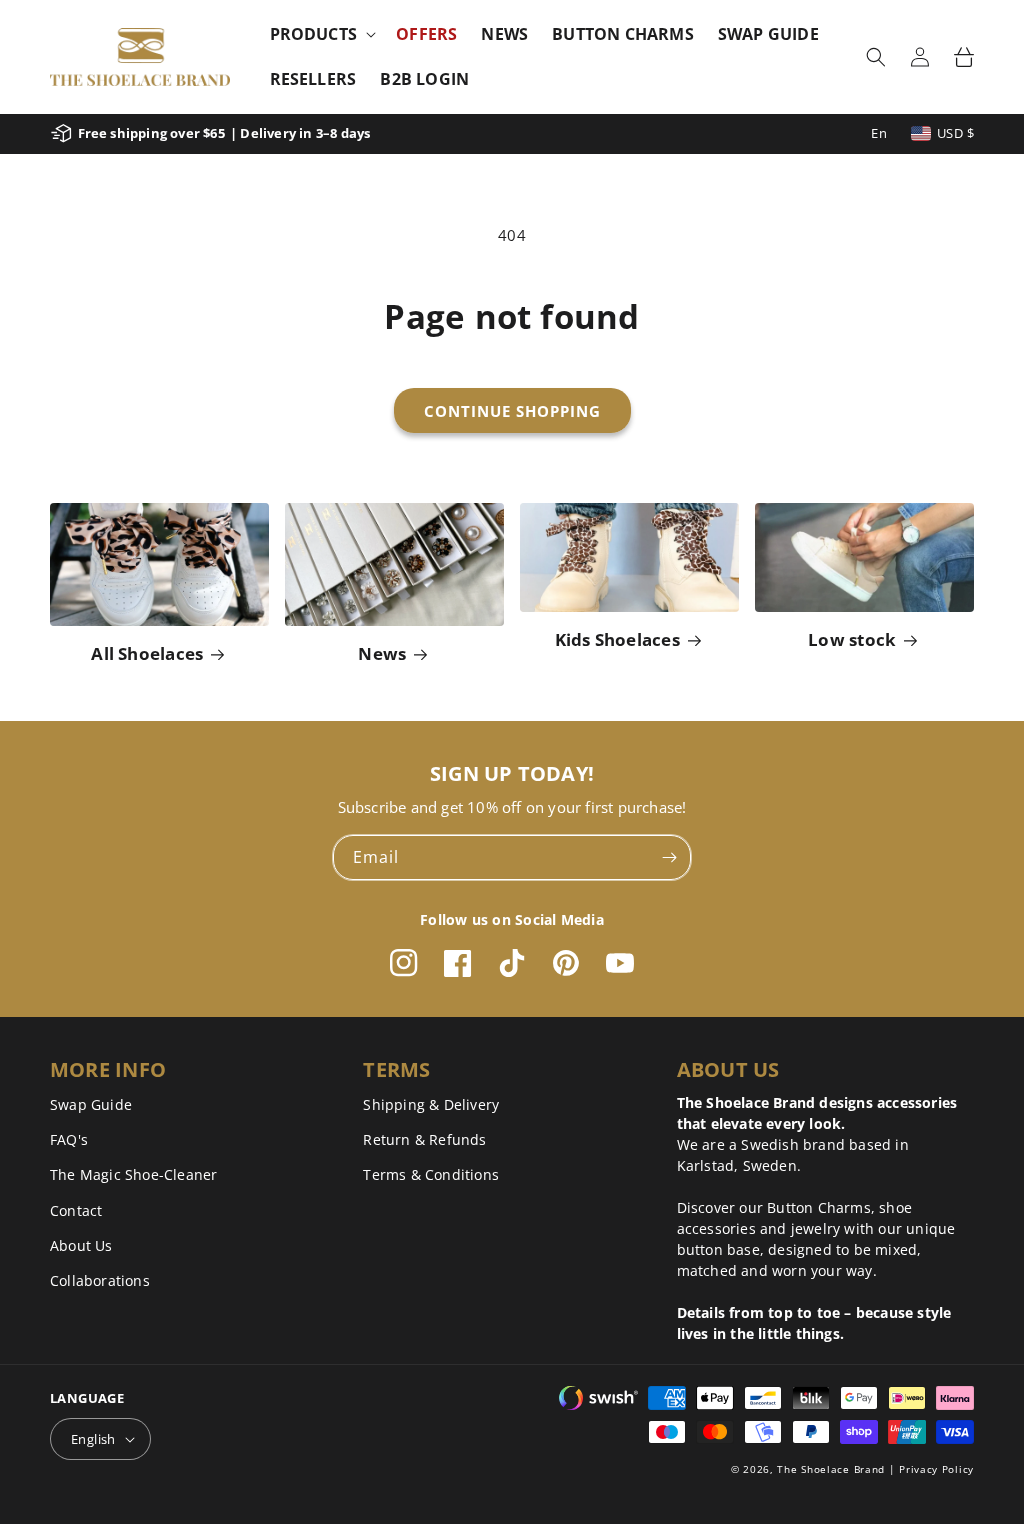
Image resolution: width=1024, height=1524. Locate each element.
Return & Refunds (424, 1139)
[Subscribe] (669, 857)
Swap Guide (91, 1104)
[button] (321, 34)
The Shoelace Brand (831, 1469)
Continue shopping (512, 411)
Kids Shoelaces (617, 639)
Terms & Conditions (431, 1174)
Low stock (852, 639)
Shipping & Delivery (431, 1104)
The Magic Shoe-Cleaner (133, 1174)
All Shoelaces (147, 653)
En (879, 133)
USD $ (955, 133)
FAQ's (69, 1139)
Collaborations (100, 1280)
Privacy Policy (936, 1469)
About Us (81, 1245)
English (93, 1439)
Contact (76, 1210)
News (382, 653)
